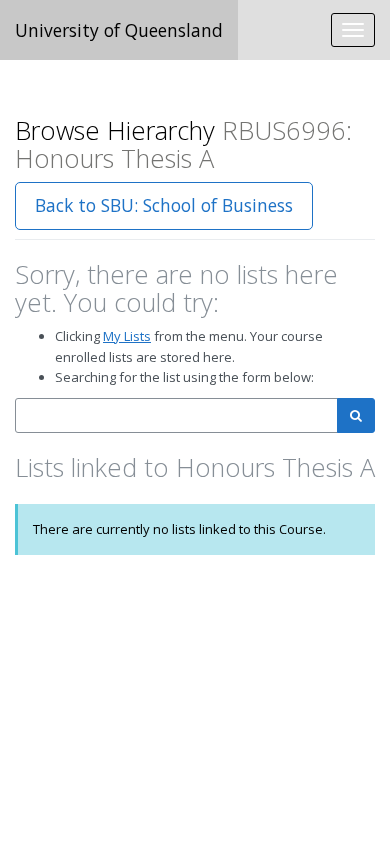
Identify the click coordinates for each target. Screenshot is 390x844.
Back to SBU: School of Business (164, 205)
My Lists (127, 336)
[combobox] (176, 415)
